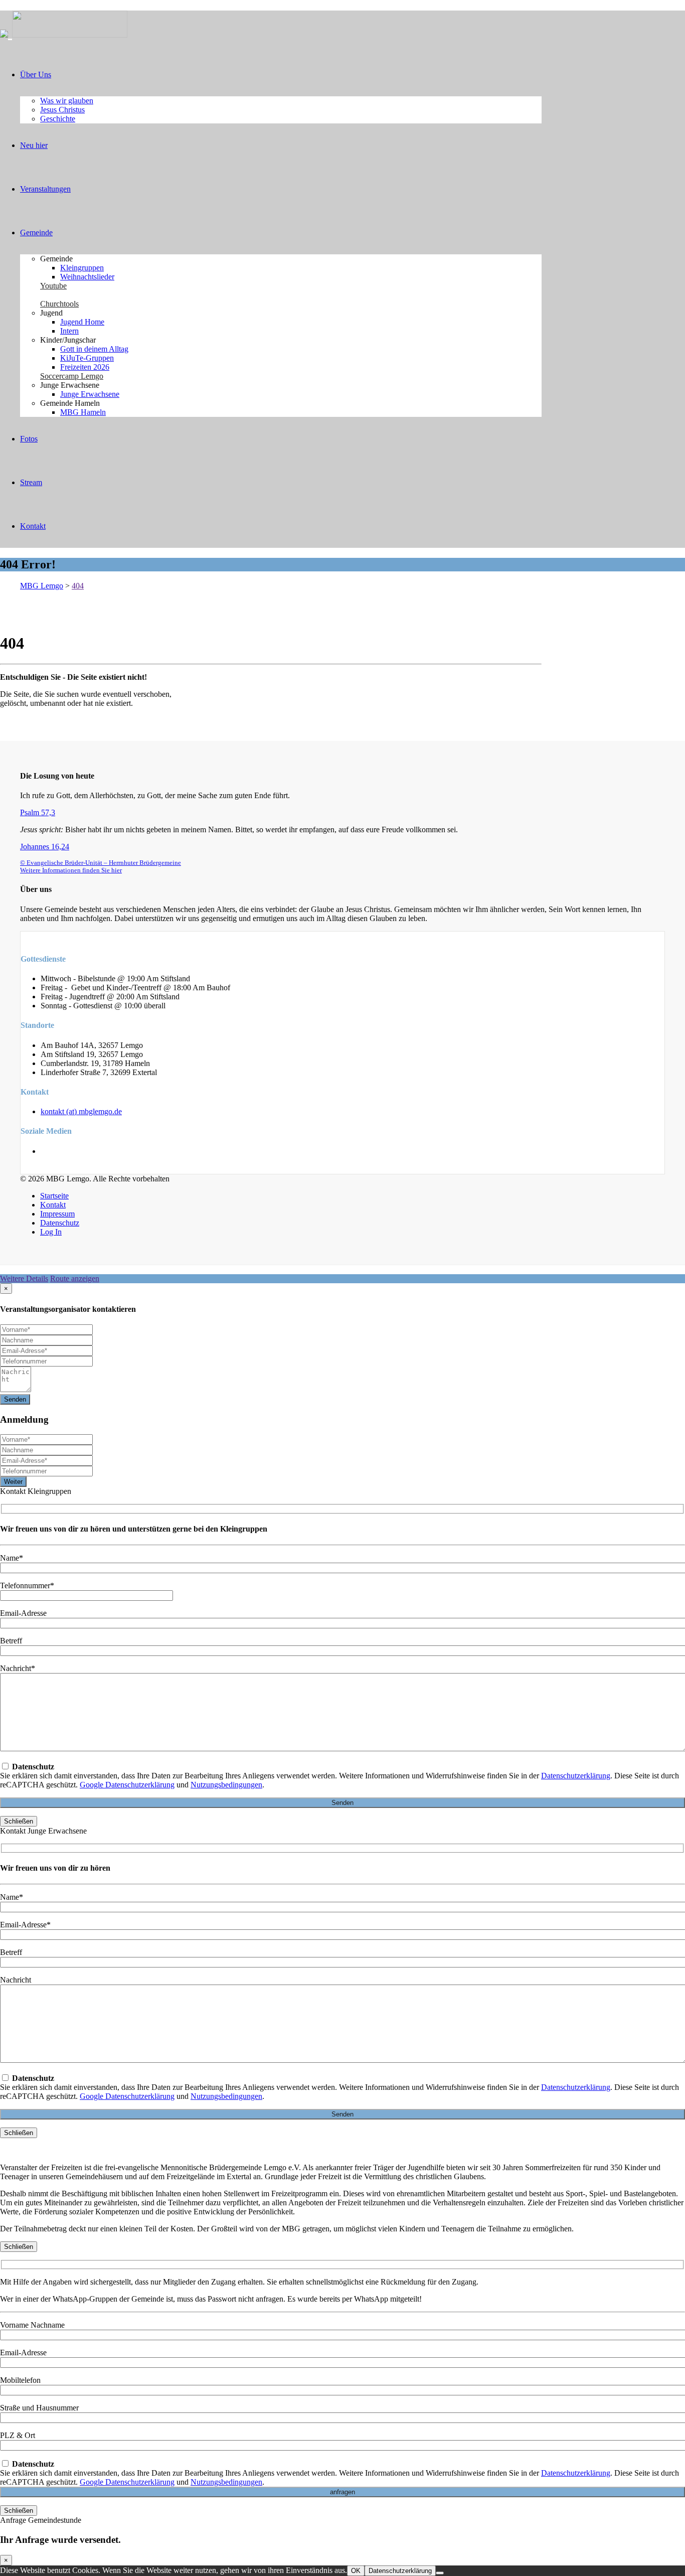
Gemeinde (36, 233)
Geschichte (58, 119)
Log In (51, 1232)
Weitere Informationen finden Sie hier (71, 870)
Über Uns (36, 74)
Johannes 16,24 (45, 847)
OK (356, 2571)
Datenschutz (60, 1223)
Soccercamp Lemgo (72, 376)
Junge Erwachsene (90, 394)
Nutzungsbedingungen (226, 1785)
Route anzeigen (75, 1278)
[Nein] (440, 2573)
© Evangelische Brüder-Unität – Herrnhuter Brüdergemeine (101, 863)
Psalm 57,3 (38, 812)
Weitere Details (24, 1278)
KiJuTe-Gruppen (87, 358)
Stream (31, 482)
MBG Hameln (83, 412)
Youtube (53, 286)
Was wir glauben (67, 101)
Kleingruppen (82, 268)
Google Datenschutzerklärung (127, 1785)
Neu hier (34, 145)
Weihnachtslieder (87, 277)
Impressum (57, 1214)
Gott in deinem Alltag (94, 349)
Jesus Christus (62, 110)
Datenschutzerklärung (576, 1776)
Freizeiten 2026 (85, 367)
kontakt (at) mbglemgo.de (81, 1111)
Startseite (54, 1196)
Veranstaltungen (45, 189)
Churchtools (59, 304)
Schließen (19, 1821)
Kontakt (33, 526)
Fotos (29, 439)
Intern (69, 331)
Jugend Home (82, 322)
